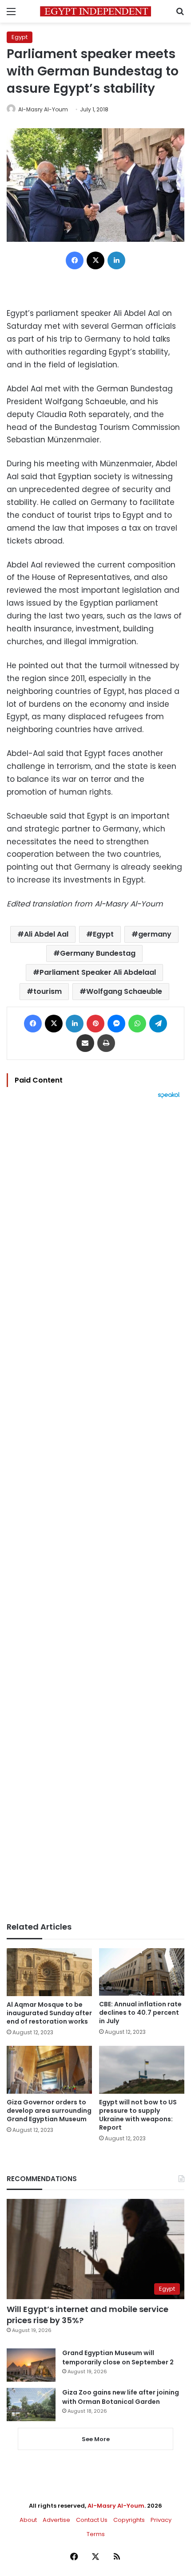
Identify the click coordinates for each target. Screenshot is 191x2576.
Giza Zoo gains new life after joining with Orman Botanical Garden (121, 2397)
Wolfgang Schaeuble (124, 991)
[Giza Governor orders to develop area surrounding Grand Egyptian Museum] (49, 2070)
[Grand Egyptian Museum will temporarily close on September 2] (31, 2365)
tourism (48, 991)
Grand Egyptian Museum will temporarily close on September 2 (118, 2357)
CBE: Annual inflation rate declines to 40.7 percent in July (140, 2013)
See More (96, 2439)
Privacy (161, 2520)
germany (155, 934)
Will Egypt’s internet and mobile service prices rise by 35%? (88, 2315)
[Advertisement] (95, 1510)
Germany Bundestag (98, 953)
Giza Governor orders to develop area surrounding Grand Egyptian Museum (49, 2111)
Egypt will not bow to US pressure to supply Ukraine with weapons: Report (138, 2115)
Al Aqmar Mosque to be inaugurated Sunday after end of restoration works (49, 2013)
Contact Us (92, 2520)
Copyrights (129, 2520)
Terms (96, 2534)
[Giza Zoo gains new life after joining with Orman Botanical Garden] (31, 2405)
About (28, 2520)
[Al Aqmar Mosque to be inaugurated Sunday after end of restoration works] (49, 1972)
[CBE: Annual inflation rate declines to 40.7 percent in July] (142, 1972)
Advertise (56, 2520)
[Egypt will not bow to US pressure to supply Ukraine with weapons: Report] (142, 2070)
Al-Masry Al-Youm (43, 109)
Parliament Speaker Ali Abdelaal (98, 972)
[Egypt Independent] (95, 11)
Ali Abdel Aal (46, 934)
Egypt (20, 37)
